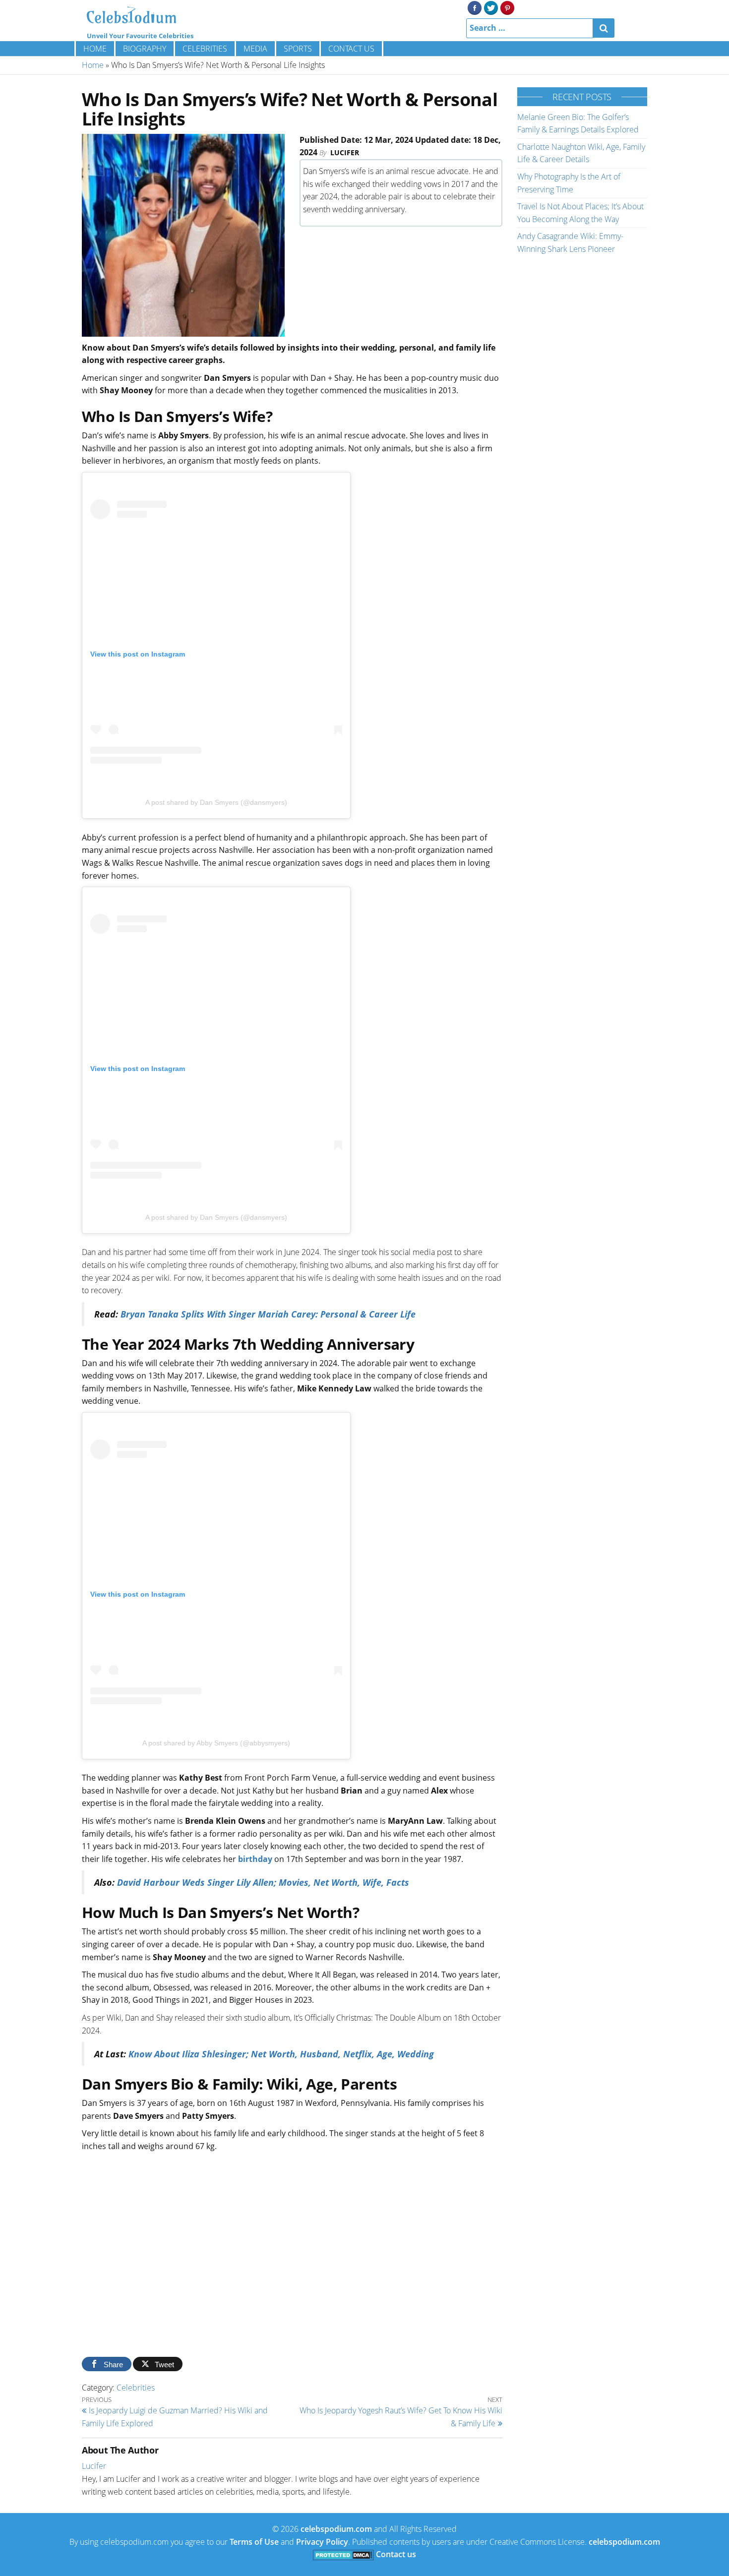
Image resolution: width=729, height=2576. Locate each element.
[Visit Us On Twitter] (491, 7)
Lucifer (345, 152)
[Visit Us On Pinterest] (507, 7)
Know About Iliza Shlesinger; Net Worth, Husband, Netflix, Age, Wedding (281, 2054)
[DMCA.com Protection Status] (343, 2554)
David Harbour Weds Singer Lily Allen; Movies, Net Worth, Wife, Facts (262, 1882)
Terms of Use (254, 2542)
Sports (298, 49)
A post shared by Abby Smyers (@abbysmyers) (216, 1743)
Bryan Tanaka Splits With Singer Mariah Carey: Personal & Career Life (268, 1314)
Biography (145, 49)
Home (95, 49)
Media (255, 49)
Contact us (351, 49)
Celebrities (205, 49)
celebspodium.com (336, 2529)
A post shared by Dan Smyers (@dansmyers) (216, 802)
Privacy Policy (322, 2542)
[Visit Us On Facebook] (474, 7)
